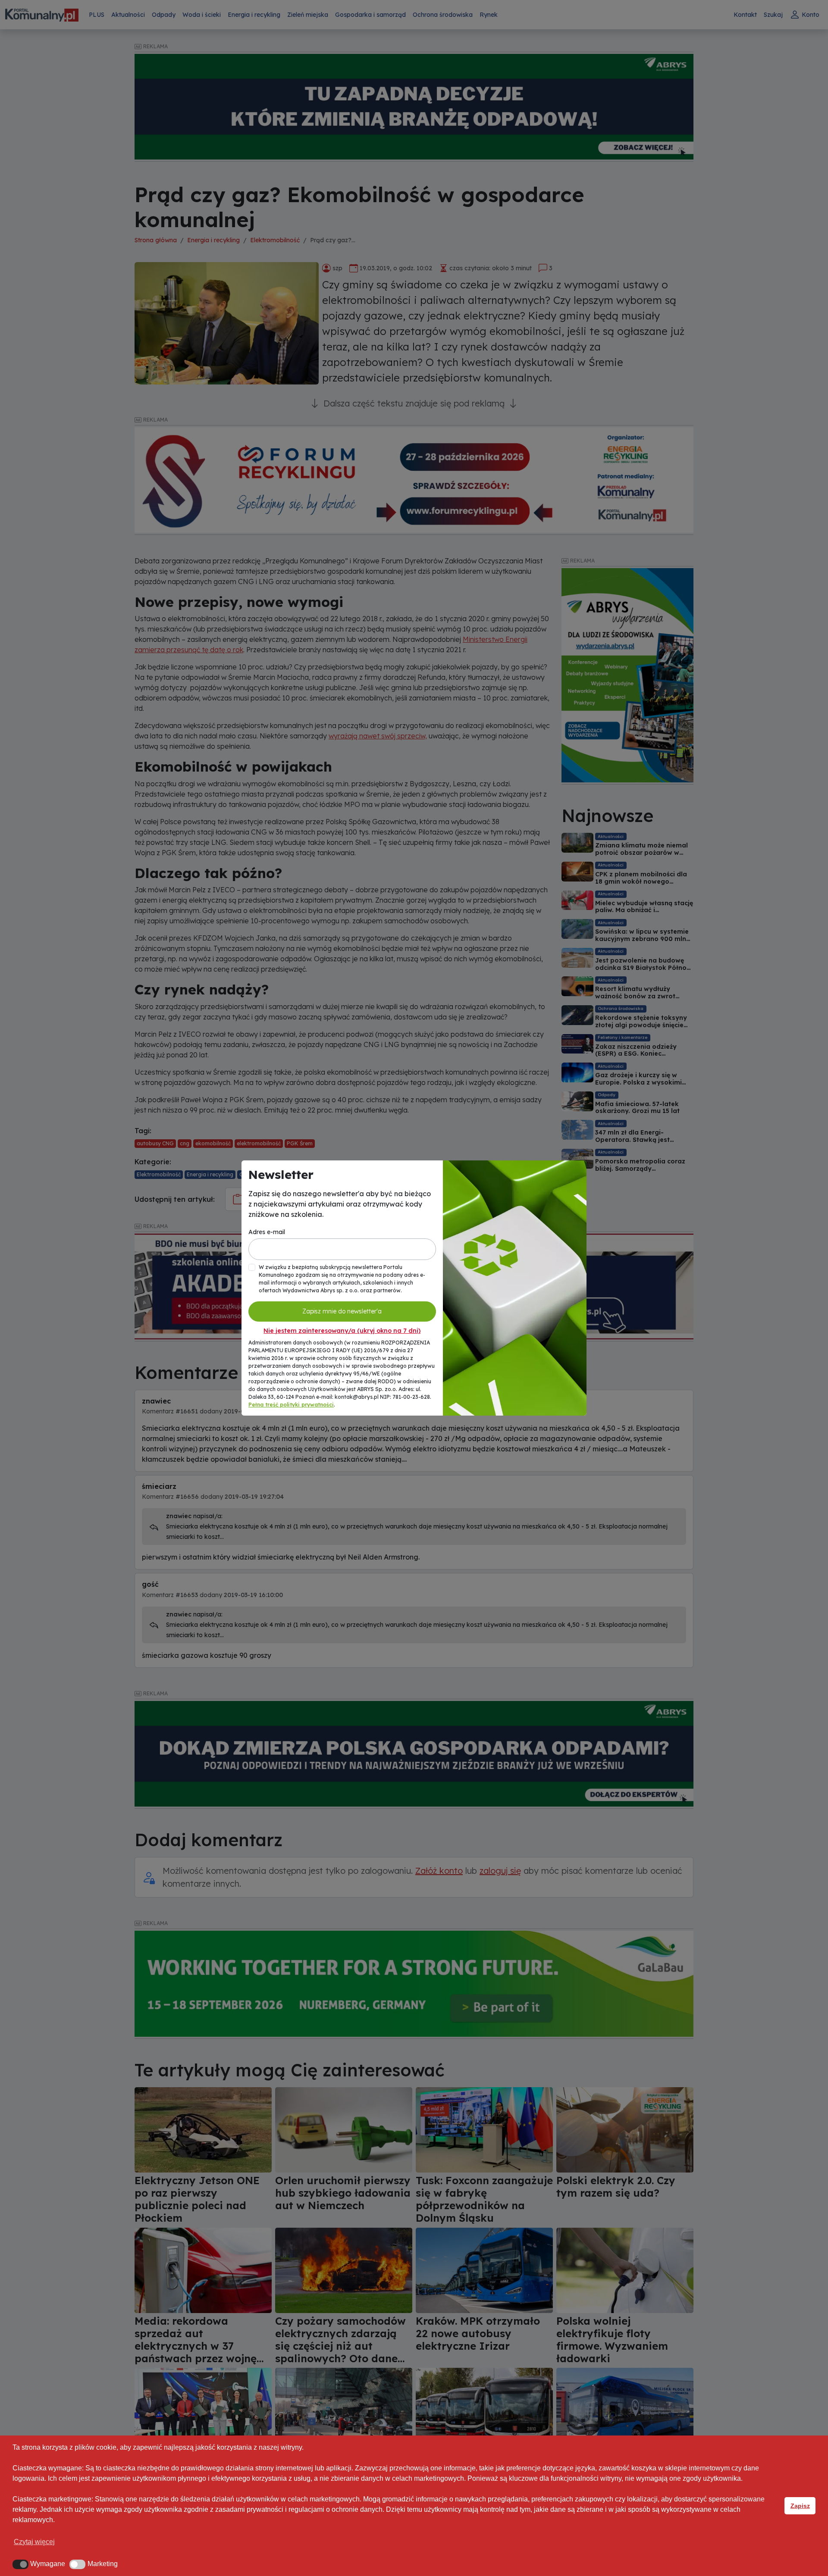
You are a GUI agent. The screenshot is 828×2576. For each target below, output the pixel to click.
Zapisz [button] (800, 2506)
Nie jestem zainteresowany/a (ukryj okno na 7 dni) (342, 1331)
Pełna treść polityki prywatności (291, 1405)
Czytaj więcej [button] (34, 2542)
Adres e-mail (267, 1232)
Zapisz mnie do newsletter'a (342, 1311)
